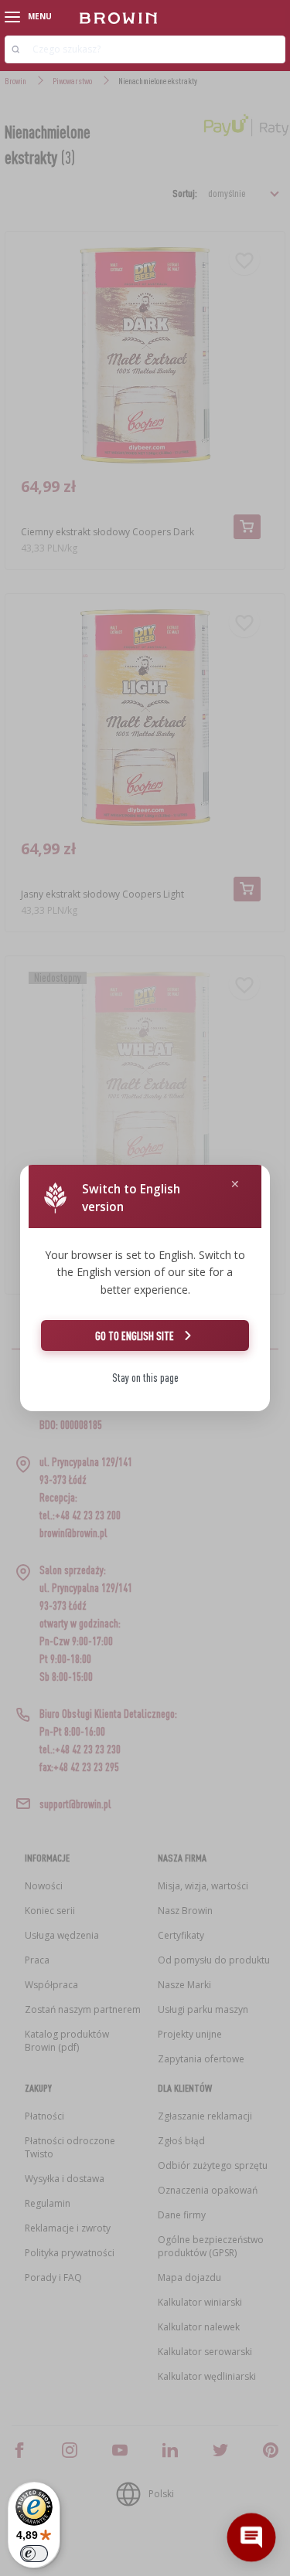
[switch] (34, 2554)
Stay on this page (145, 1378)
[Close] (235, 1184)
